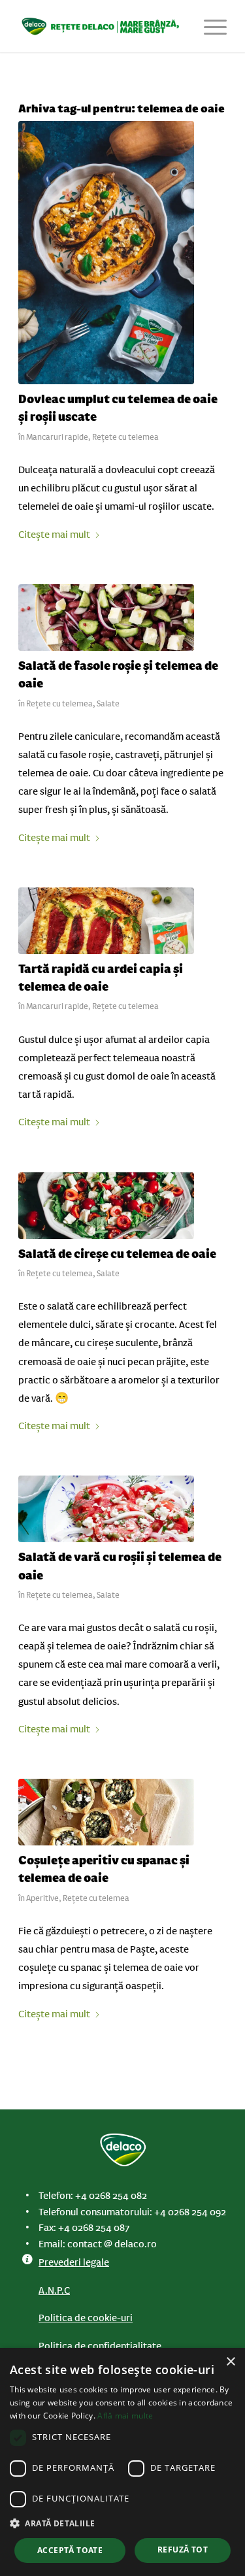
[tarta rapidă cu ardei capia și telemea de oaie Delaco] (106, 921)
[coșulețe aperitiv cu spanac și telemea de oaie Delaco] (106, 1812)
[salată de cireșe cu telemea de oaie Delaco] (106, 1206)
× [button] (230, 2362)
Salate (108, 704)
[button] (122, 2524)
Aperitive (42, 1898)
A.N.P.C (54, 2290)
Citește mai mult (54, 535)
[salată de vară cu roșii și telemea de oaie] (106, 1509)
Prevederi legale (74, 2262)
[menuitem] (209, 26)
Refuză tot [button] (183, 2550)
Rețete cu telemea (125, 437)
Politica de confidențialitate (100, 2346)
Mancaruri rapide (57, 437)
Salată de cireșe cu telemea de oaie (117, 1254)
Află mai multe (125, 2416)
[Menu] (209, 26)
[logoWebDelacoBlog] (102, 26)
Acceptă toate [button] (70, 2550)
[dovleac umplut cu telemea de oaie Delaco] (106, 253)
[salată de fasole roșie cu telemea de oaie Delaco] (106, 618)
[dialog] (122, 2462)
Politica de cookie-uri (86, 2318)
